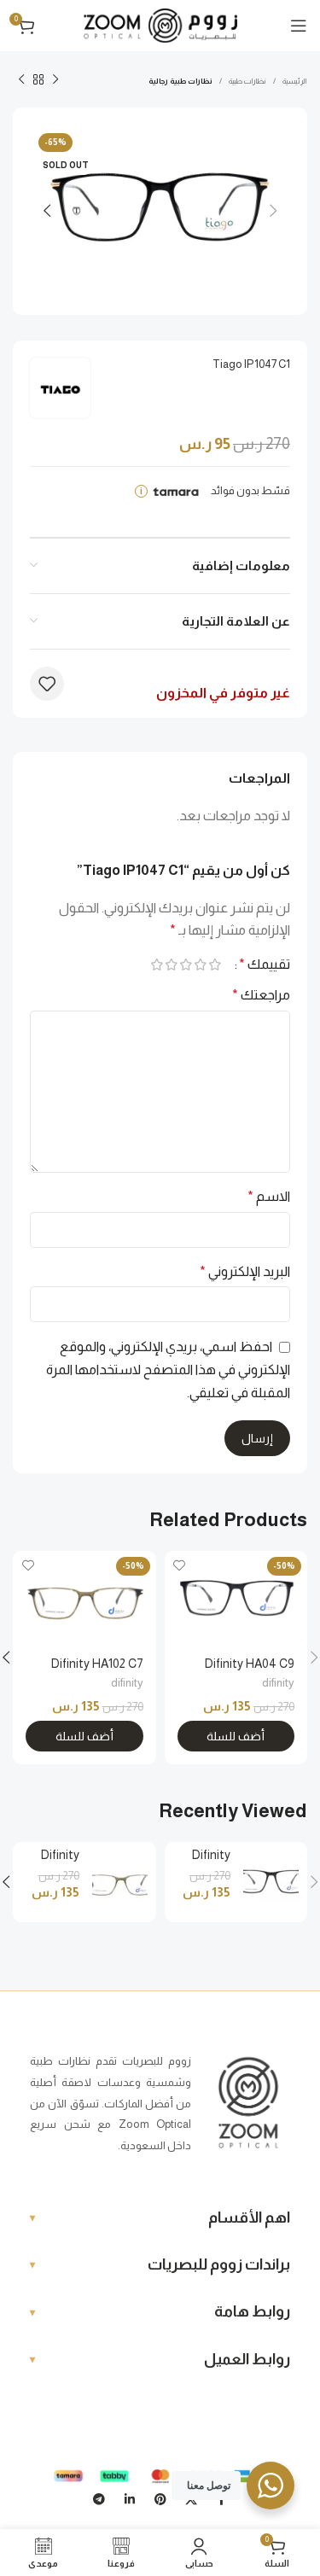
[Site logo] (160, 24)
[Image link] (248, 2103)
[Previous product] (55, 80)
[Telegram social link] (99, 2499)
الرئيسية (295, 81)
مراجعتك (261, 995)
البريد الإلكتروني (245, 1271)
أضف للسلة (236, 1736)
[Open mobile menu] (299, 26)
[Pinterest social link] (160, 2499)
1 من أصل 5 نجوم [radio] (215, 965)
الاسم (269, 1196)
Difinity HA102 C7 (97, 1664)
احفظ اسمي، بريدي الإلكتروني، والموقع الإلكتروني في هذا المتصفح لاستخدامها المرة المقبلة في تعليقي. (168, 1369)
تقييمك (265, 965)
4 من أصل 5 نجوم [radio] (171, 965)
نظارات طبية (247, 81)
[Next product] (21, 80)
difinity (278, 1683)
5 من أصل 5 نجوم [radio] (157, 965)
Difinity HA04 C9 (250, 1664)
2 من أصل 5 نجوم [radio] (200, 965)
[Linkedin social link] (130, 2499)
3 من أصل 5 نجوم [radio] (186, 965)
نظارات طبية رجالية (180, 81)
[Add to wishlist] (47, 684)
